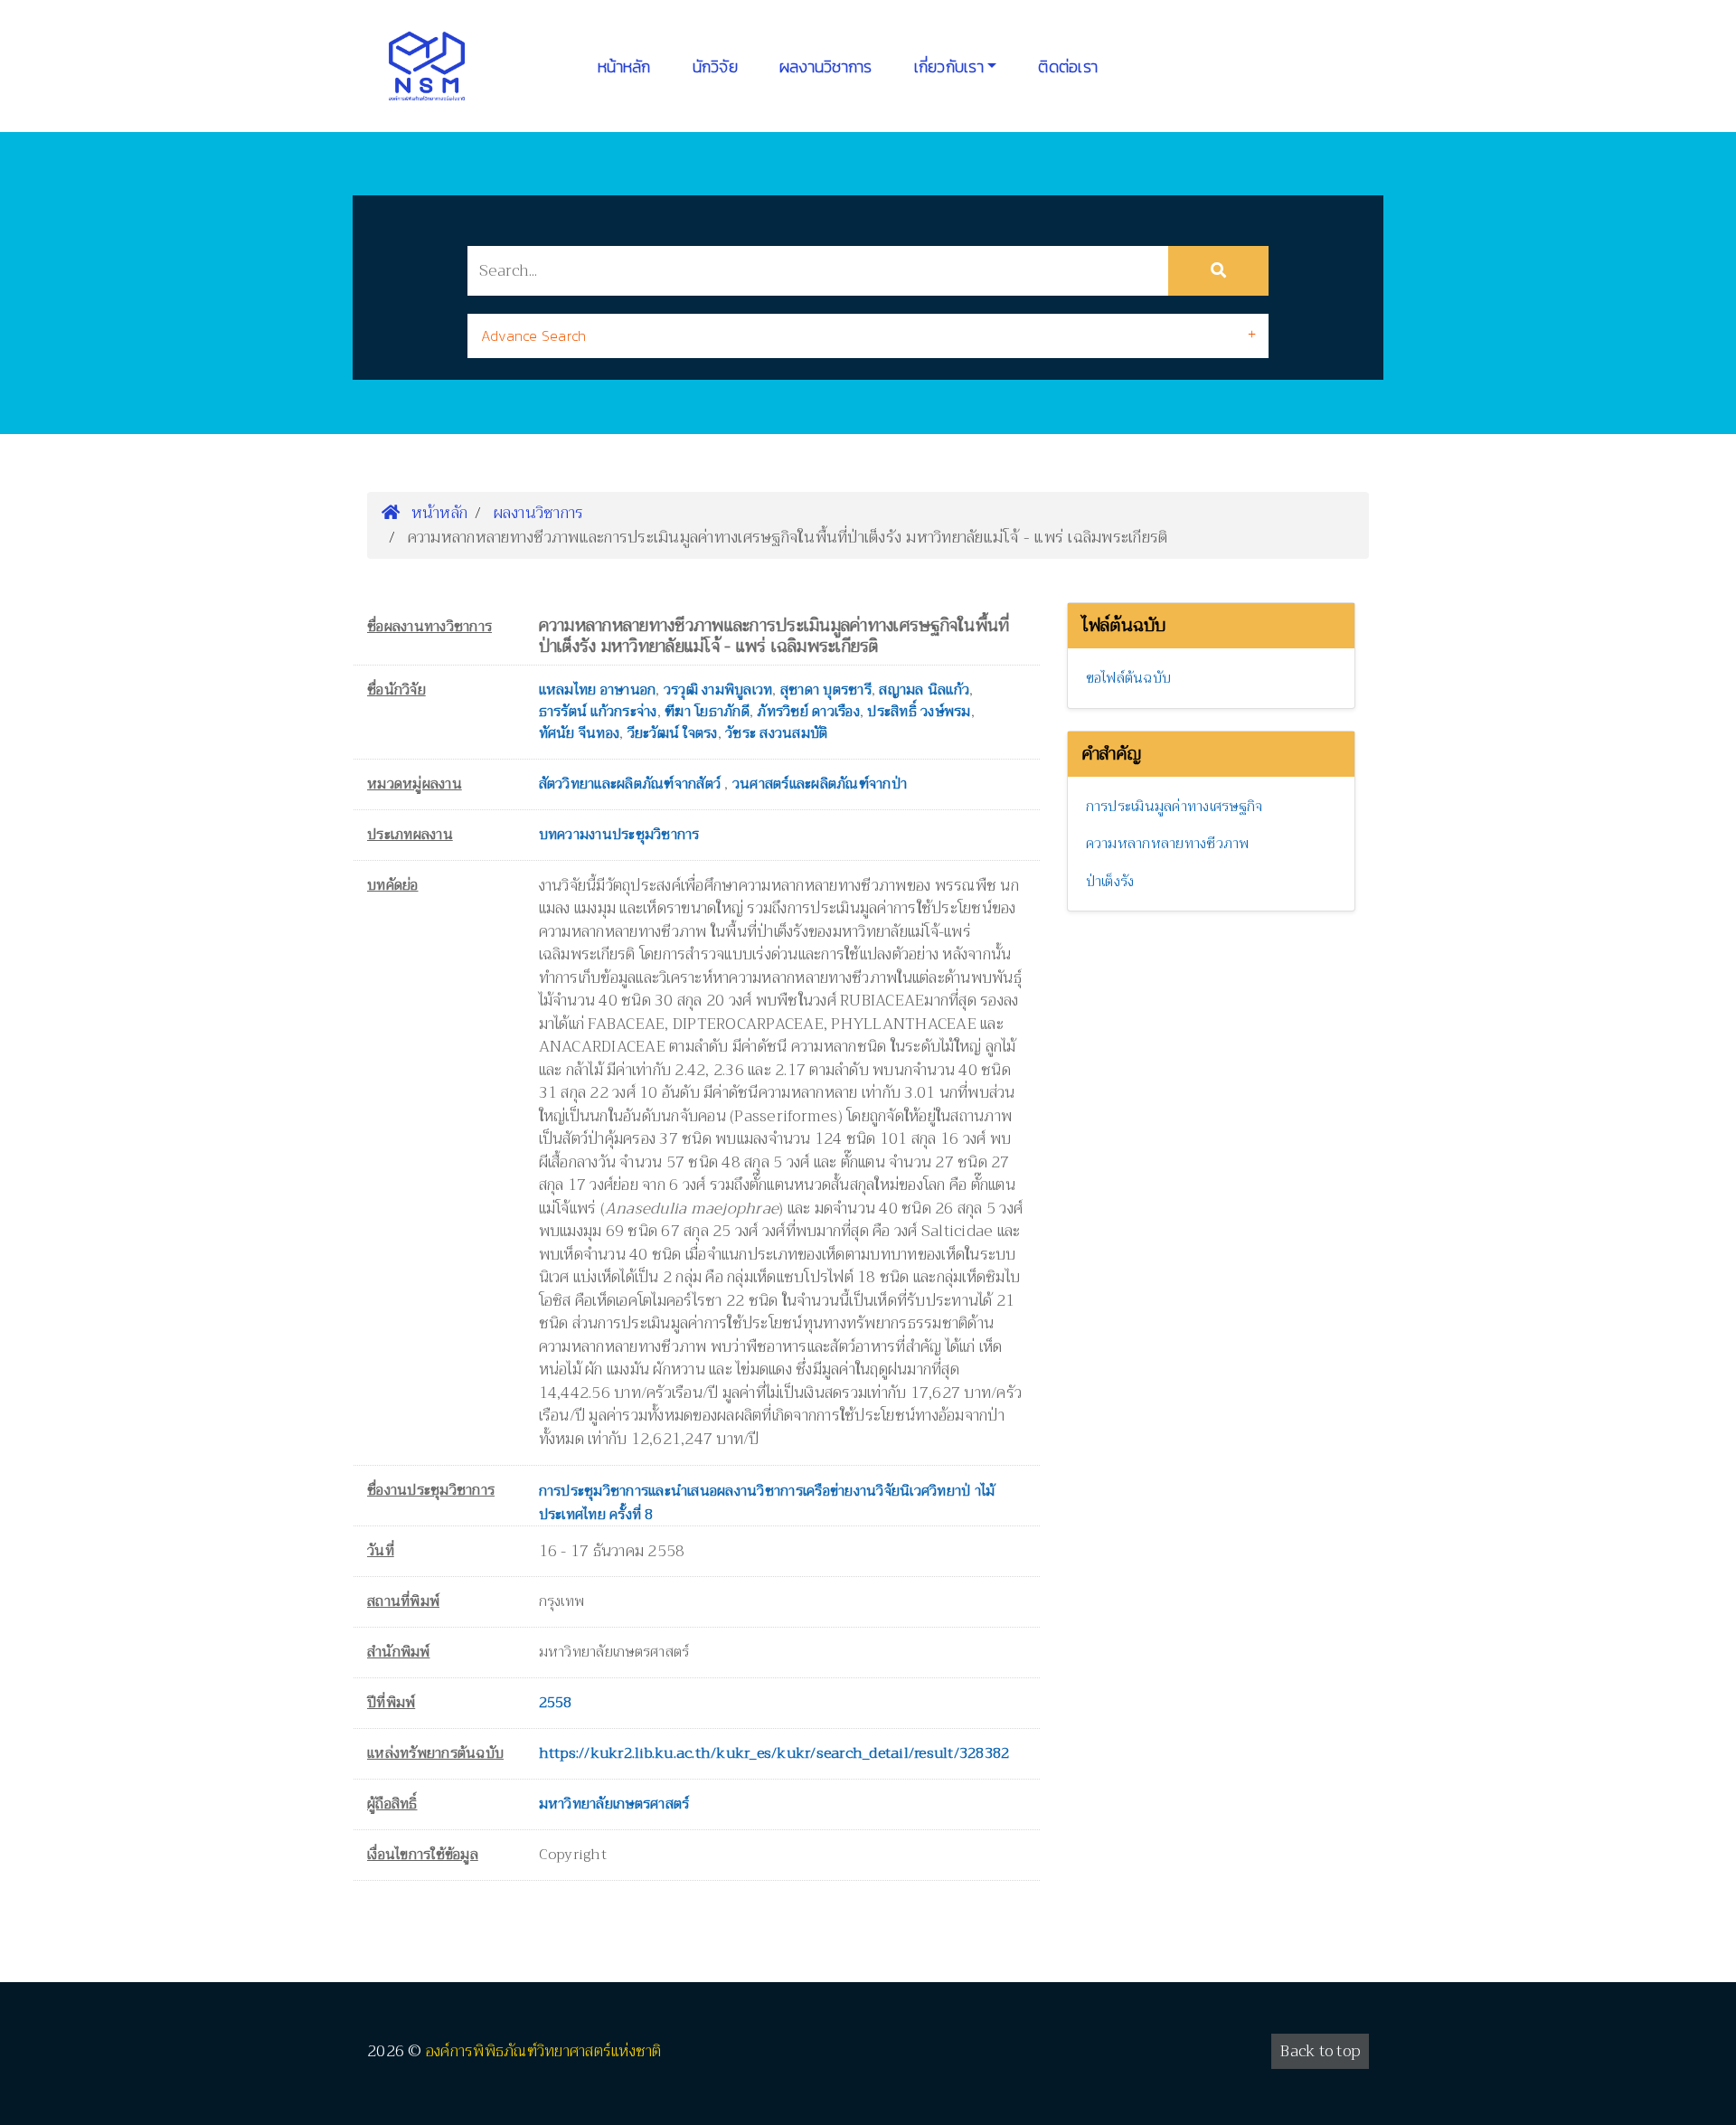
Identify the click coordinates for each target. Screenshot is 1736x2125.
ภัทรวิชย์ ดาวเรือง (808, 712)
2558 (556, 1703)
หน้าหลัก (624, 66)
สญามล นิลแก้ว (924, 690)
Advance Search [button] (534, 335)
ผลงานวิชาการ (826, 66)
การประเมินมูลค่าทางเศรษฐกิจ (1175, 807)
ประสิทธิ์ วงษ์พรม (919, 712)
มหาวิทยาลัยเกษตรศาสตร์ (614, 1804)
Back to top (1320, 2051)
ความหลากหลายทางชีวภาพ (1168, 844)
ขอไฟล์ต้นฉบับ (1129, 678)
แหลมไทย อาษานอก (598, 690)
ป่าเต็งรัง (1110, 882)
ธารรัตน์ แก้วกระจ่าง (598, 712)
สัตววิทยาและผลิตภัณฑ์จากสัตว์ (632, 784)
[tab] (868, 336)
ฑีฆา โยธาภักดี (707, 712)
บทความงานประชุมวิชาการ (619, 835)
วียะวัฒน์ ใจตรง (673, 733)
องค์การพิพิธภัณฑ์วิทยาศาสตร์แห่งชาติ (544, 2051)
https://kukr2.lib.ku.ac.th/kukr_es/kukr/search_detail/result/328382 (774, 1753)
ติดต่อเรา (1068, 66)
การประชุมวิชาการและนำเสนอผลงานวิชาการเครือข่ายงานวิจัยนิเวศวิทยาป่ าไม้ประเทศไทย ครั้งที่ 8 (767, 1503)
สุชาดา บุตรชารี (826, 690)
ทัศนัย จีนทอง (580, 733)
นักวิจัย (715, 66)
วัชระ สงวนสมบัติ (776, 733)
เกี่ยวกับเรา (949, 66)
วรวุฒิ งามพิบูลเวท (718, 690)
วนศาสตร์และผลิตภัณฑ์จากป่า (820, 784)
